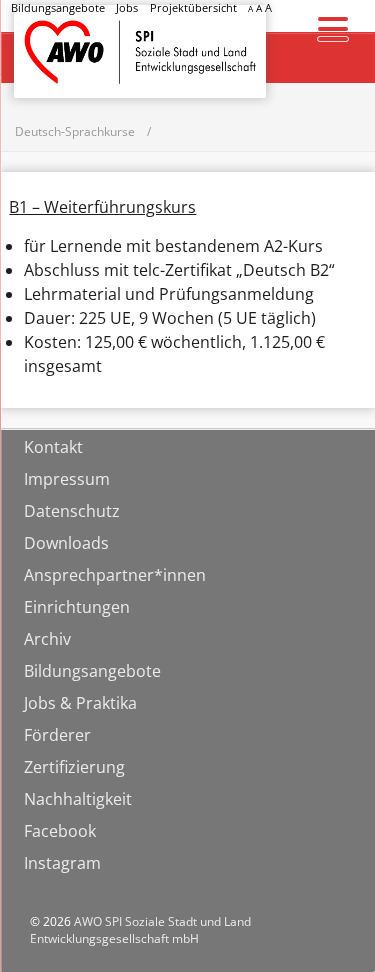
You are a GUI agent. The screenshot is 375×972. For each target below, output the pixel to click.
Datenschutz (72, 511)
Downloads (66, 543)
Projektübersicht (193, 7)
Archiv (47, 639)
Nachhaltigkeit (78, 799)
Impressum (67, 479)
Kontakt (53, 447)
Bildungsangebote (58, 7)
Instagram (62, 863)
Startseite (66, 33)
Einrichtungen (77, 607)
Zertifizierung (74, 767)
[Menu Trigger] (332, 27)
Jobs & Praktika (80, 703)
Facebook (60, 831)
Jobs (127, 7)
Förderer (57, 735)
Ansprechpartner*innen (115, 575)
